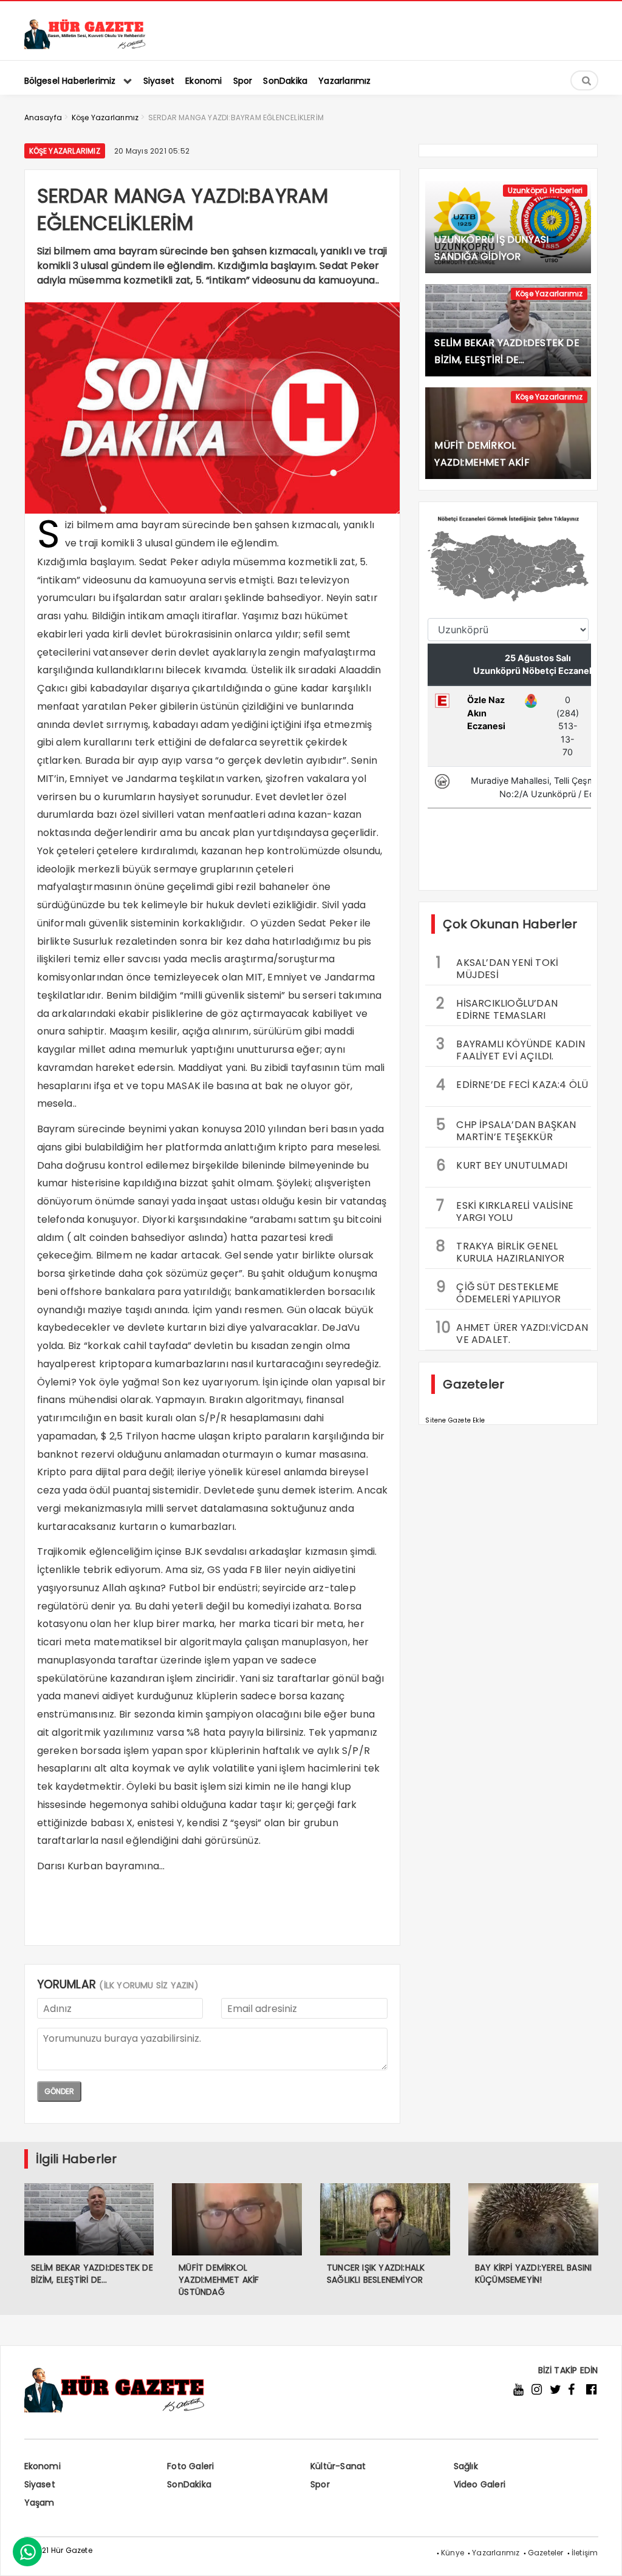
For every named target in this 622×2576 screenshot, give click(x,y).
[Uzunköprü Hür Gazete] (85, 46)
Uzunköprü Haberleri (545, 190)
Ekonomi (43, 2466)
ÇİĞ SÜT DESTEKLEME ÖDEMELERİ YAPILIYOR (498, 1291)
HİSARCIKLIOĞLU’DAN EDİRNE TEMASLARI (497, 1008)
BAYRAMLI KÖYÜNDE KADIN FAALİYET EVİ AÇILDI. (510, 1048)
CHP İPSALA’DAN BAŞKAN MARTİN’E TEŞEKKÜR (506, 1129)
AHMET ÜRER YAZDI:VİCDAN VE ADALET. (512, 1332)
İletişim (585, 2553)
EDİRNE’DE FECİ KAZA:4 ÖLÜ (512, 1085)
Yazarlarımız (496, 2553)
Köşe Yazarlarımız (65, 151)
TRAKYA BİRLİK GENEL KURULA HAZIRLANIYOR (500, 1251)
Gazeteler (546, 2553)
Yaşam (39, 2503)
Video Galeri (480, 2484)
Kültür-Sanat (338, 2466)
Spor (320, 2484)
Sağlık (466, 2466)
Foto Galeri (190, 2466)
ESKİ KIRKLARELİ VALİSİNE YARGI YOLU (505, 1210)
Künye (453, 2553)
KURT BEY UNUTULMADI (502, 1165)
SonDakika (189, 2484)
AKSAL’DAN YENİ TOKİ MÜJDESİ (497, 967)
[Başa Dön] (601, 2555)
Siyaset (40, 2484)
